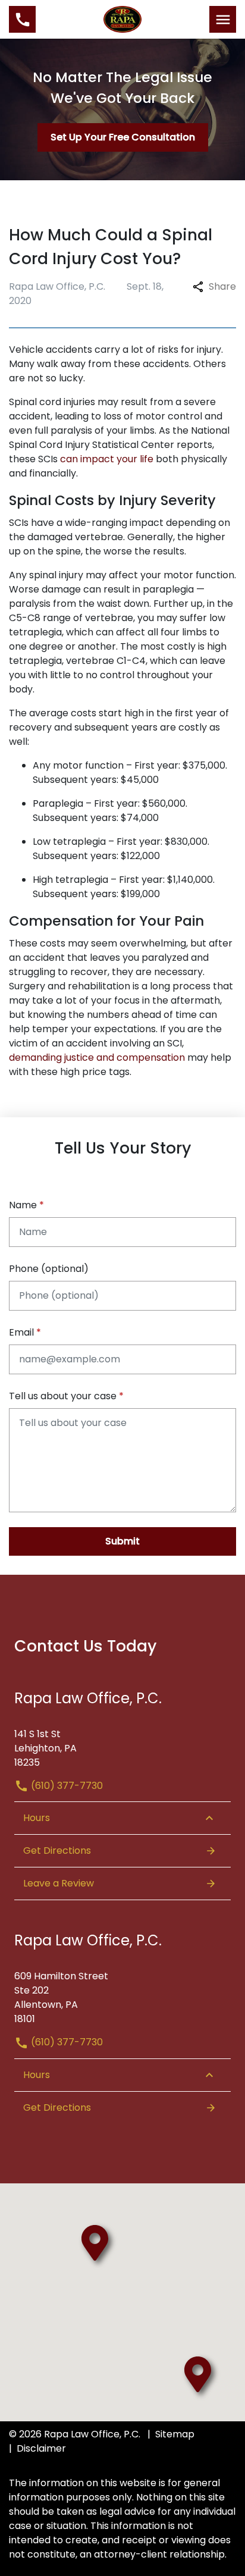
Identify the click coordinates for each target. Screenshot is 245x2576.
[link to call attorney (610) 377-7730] (22, 19)
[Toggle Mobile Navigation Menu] (223, 19)
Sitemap (175, 2434)
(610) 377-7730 (66, 1786)
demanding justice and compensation (97, 1057)
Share (222, 286)
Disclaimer (41, 2448)
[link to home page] (123, 19)
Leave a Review (59, 1883)
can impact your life (107, 459)
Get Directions (57, 1850)
